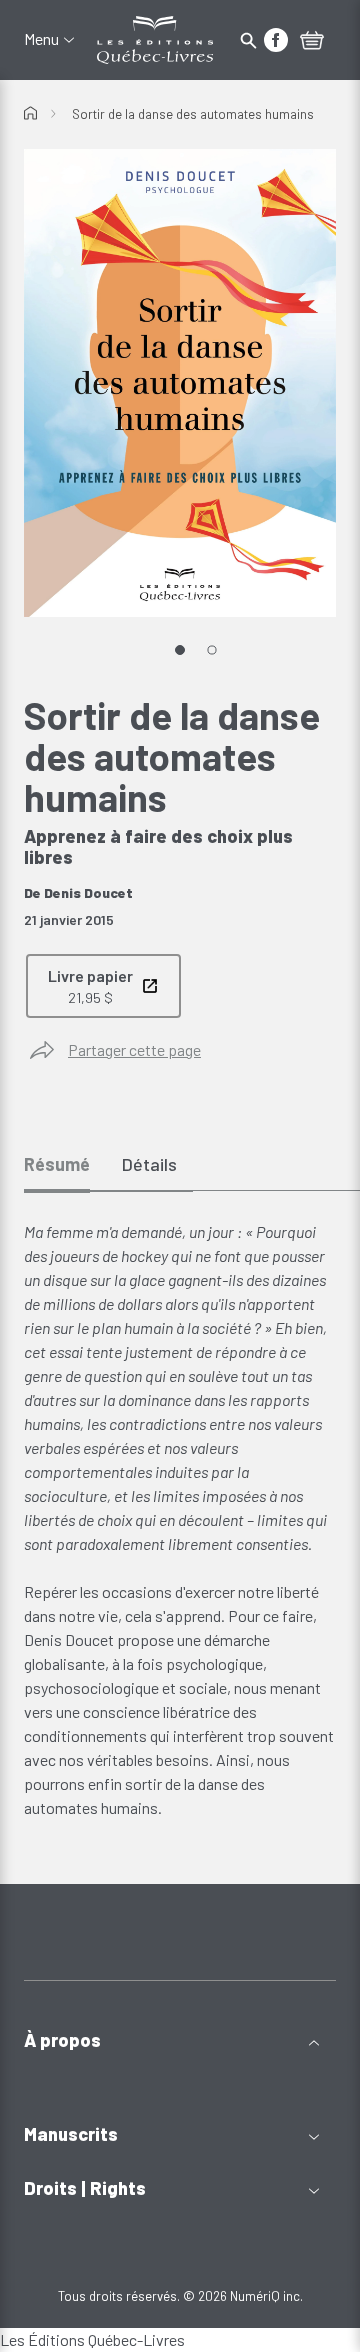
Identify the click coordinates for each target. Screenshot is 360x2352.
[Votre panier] (312, 42)
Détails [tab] (149, 1164)
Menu (41, 39)
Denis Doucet (88, 892)
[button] (180, 2040)
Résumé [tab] (57, 1164)
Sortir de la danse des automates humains (193, 114)
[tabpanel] (180, 1520)
